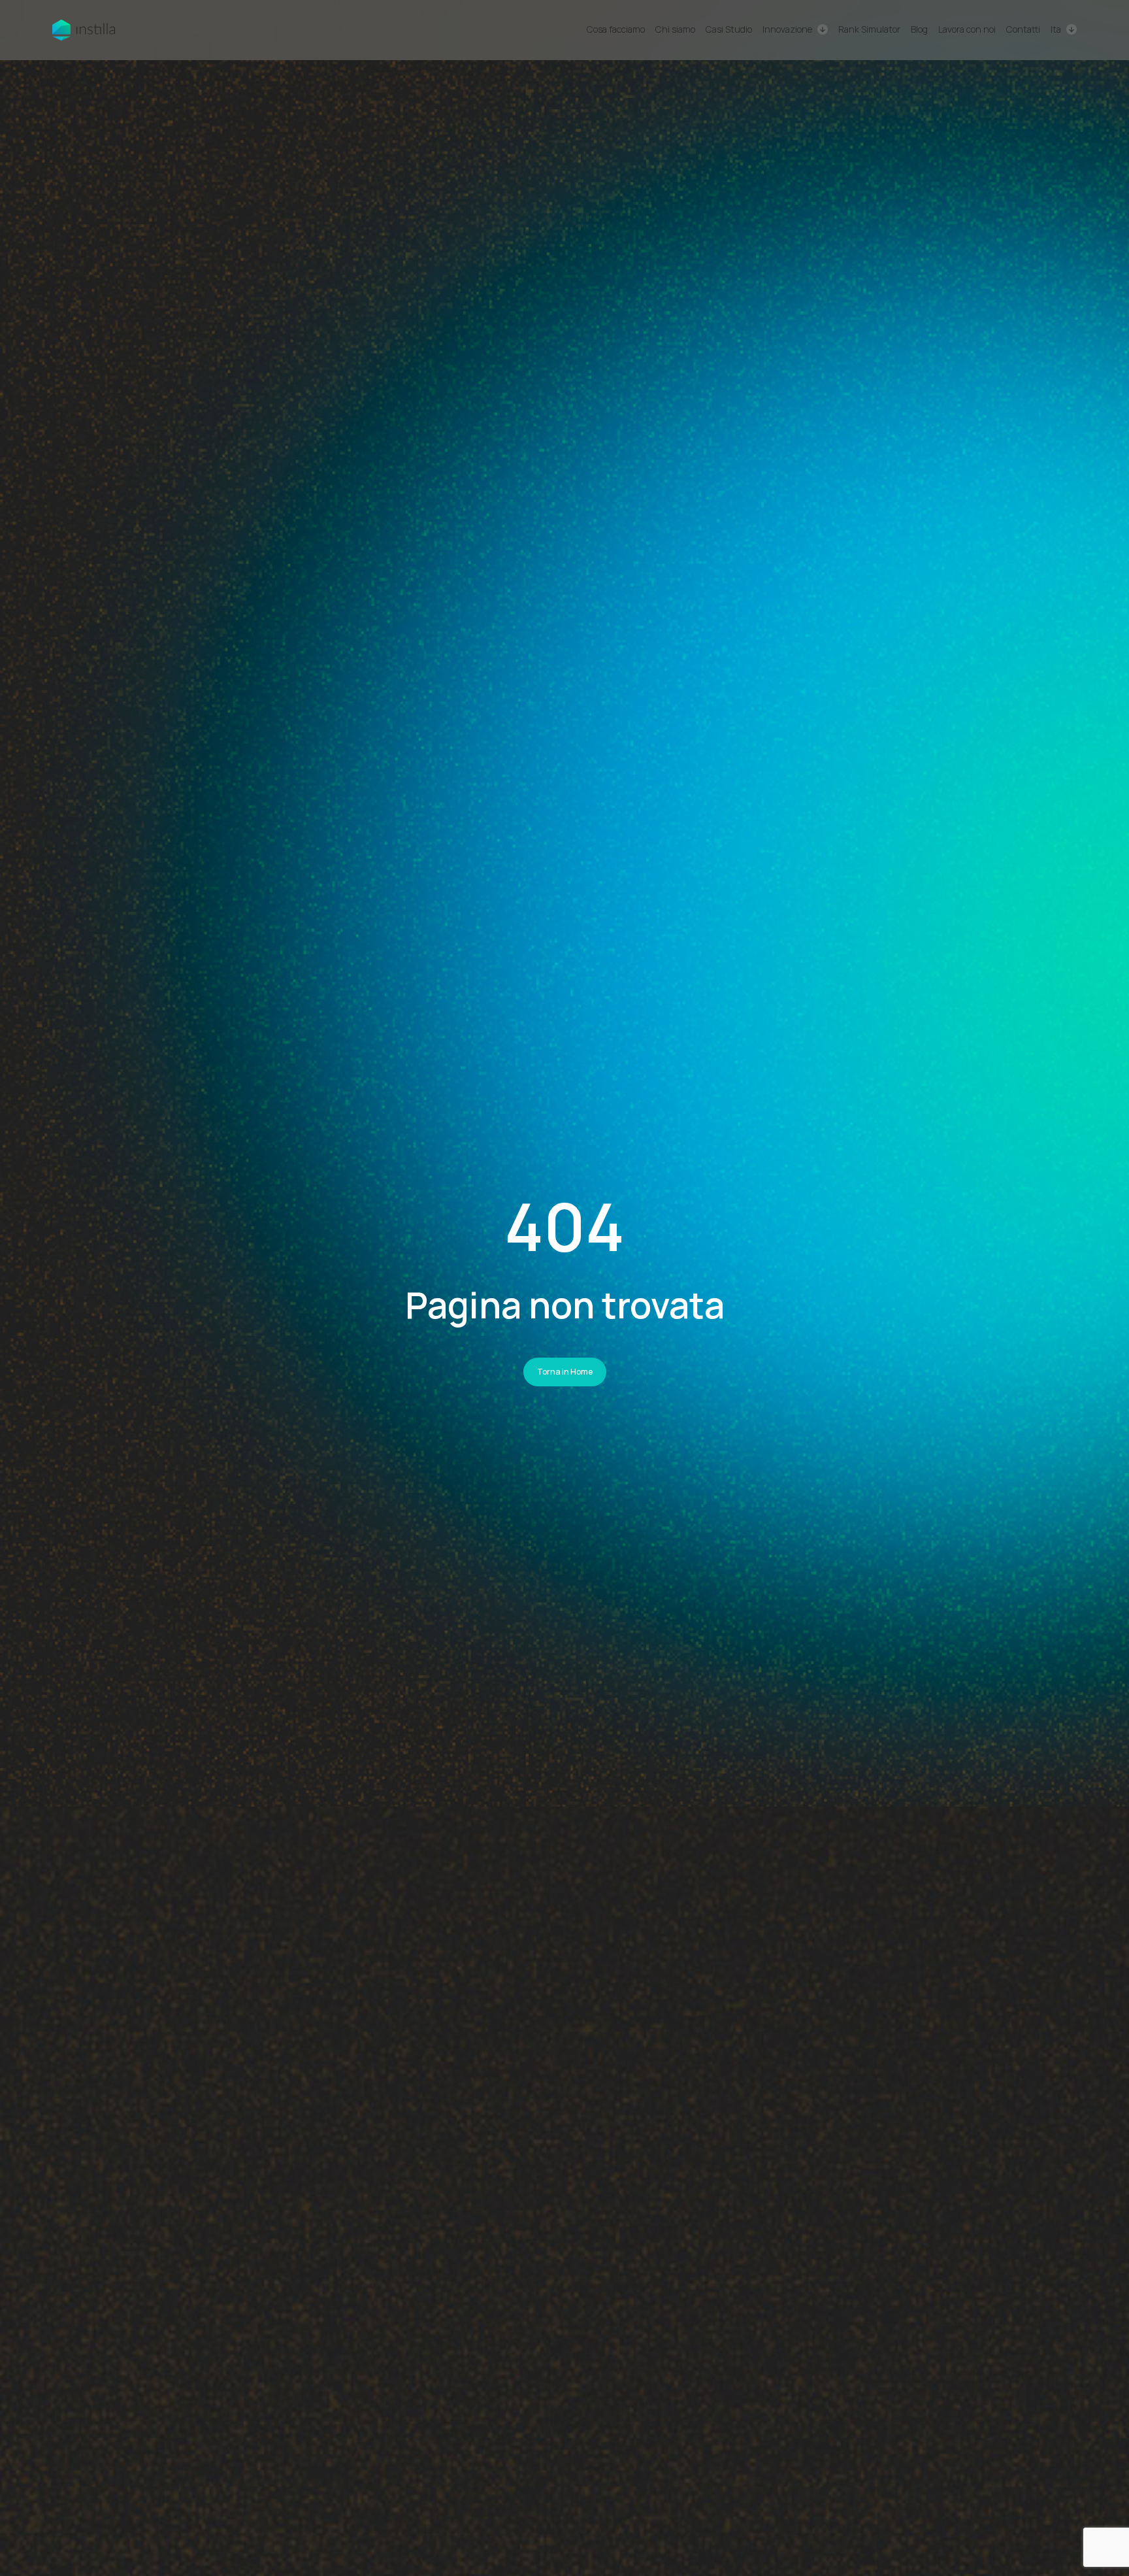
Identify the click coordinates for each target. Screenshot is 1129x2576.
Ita (1056, 30)
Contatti (1023, 29)
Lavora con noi (967, 29)
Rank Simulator (869, 29)
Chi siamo (675, 29)
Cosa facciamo (616, 29)
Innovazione (787, 29)
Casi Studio (729, 29)
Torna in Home (565, 1372)
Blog (919, 29)
